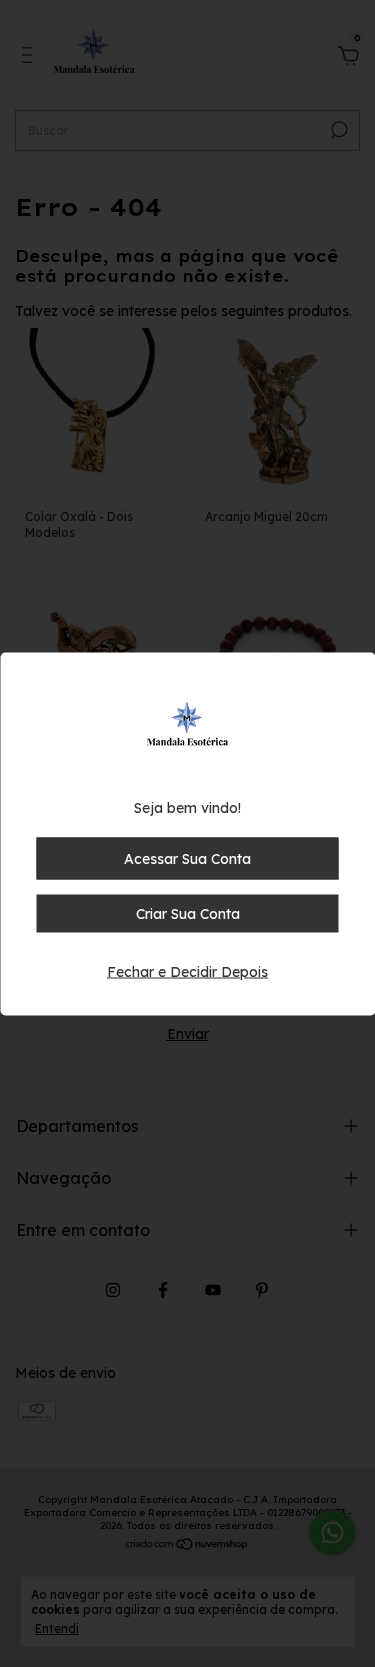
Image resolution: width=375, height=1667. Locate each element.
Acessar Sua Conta (187, 858)
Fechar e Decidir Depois (187, 971)
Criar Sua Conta (188, 913)
